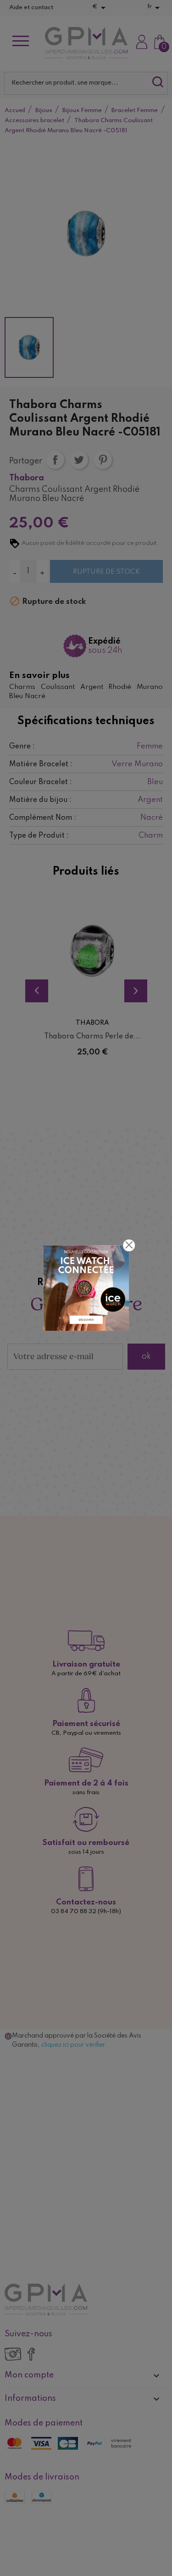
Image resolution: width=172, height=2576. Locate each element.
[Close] (129, 1245)
